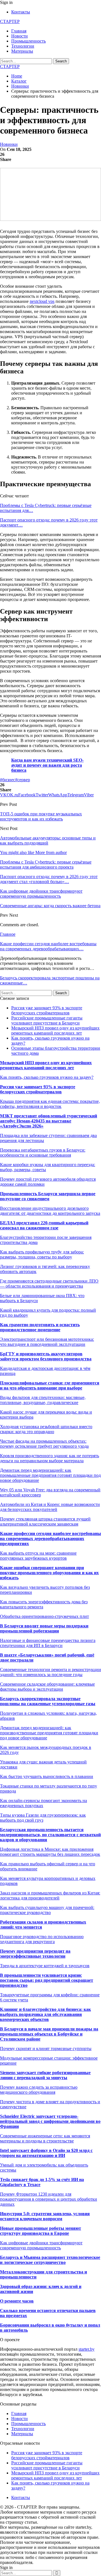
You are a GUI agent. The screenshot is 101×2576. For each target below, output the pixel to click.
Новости (19, 36)
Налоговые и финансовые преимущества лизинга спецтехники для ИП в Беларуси (48, 1643)
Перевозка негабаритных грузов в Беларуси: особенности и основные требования (43, 1153)
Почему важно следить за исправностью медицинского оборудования (39, 2090)
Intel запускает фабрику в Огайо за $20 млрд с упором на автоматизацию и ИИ (46, 2153)
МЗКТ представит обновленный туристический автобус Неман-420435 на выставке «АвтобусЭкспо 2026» (49, 1121)
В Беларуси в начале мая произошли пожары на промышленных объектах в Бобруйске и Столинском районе (49, 2034)
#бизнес (8, 780)
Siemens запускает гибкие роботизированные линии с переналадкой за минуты (45, 2075)
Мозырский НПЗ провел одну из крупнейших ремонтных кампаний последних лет (55, 1030)
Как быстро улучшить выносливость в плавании (47, 1776)
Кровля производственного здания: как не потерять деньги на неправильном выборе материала (50, 1458)
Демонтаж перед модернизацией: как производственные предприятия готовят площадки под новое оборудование (49, 1733)
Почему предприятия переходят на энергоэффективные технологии (35, 1954)
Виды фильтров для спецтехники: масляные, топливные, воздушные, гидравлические (43, 1400)
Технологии (23, 46)
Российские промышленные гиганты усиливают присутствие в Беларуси (47, 1020)
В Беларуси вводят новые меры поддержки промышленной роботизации (44, 1628)
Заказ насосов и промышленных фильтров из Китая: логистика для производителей (50, 1895)
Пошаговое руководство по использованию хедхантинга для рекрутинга (42, 1939)
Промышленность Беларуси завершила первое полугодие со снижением (48, 1196)
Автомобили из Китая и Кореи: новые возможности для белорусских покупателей (50, 1507)
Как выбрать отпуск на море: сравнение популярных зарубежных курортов (38, 1556)
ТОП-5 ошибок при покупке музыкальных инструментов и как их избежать (41, 816)
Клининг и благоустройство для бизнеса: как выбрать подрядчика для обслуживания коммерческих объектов (45, 2014)
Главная (19, 31)
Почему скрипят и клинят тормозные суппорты (46, 2049)
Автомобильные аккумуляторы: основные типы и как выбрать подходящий (48, 840)
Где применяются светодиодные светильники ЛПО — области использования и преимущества (49, 1284)
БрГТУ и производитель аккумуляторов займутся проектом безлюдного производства (46, 1356)
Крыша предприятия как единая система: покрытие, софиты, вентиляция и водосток (50, 1104)
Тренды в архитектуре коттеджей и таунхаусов (45, 1966)
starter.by (87, 2349)
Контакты (21, 12)
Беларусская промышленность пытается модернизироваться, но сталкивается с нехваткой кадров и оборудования (50, 1835)
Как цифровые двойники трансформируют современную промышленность (41, 2245)
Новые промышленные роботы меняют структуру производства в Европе (41, 2231)
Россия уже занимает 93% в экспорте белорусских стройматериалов (47, 1010)
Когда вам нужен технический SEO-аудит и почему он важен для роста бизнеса (47, 765)
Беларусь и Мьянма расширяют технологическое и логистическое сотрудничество (50, 2260)
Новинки (9, 144)
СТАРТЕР (10, 21)
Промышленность (28, 41)
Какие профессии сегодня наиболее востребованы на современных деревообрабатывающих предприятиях (50, 1539)
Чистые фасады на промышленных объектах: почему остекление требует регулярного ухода (44, 1444)
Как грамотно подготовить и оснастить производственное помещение (40, 1327)
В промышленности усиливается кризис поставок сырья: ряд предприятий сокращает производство (47, 1980)
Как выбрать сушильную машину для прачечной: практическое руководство (47, 1910)
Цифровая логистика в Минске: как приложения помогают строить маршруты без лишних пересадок (50, 1852)
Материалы (22, 51)
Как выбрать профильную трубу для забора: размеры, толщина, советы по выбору (42, 1254)
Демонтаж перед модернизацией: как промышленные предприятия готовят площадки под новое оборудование (50, 1475)
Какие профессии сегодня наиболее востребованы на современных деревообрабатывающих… (48, 946)
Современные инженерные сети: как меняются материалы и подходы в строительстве (45, 2138)
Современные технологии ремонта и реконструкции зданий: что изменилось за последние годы (50, 1672)
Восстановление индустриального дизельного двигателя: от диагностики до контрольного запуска (50, 1211)
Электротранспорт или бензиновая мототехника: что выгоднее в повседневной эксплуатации (47, 1342)
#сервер (23, 780)
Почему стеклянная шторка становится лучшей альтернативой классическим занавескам (45, 1521)
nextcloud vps (42, 301)
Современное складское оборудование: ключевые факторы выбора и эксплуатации (47, 1687)
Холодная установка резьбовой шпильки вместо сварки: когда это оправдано (46, 1429)
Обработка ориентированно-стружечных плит (44, 1616)
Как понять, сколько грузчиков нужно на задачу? (47, 1077)
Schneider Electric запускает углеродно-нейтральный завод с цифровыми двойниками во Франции (50, 2121)
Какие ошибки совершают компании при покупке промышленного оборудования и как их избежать (49, 1573)
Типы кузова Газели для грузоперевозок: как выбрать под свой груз (43, 1818)
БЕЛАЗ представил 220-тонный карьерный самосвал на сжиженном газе (44, 1225)
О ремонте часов (17, 2301)
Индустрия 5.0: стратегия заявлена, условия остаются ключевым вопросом (45, 2216)
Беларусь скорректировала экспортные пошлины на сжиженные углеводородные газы (48, 1701)
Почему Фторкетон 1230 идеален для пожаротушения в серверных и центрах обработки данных (49, 2199)
